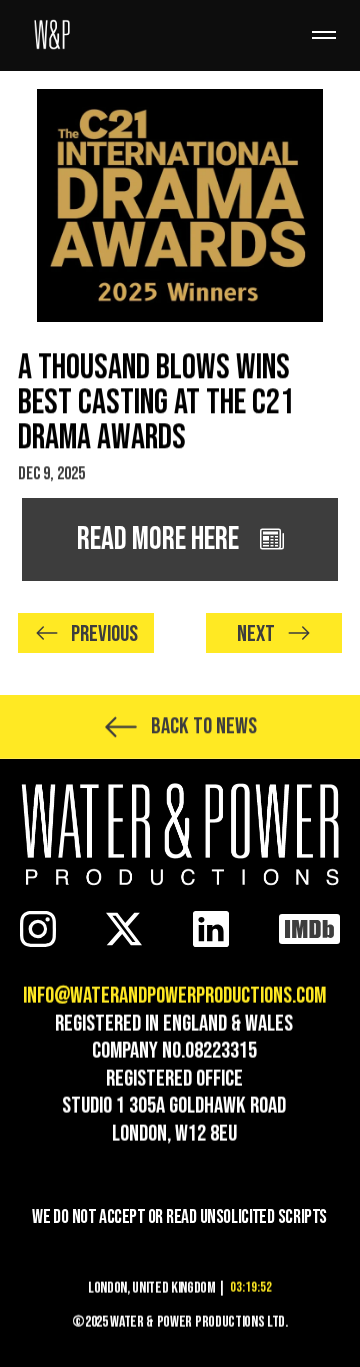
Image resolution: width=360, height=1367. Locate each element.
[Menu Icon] (324, 35)
